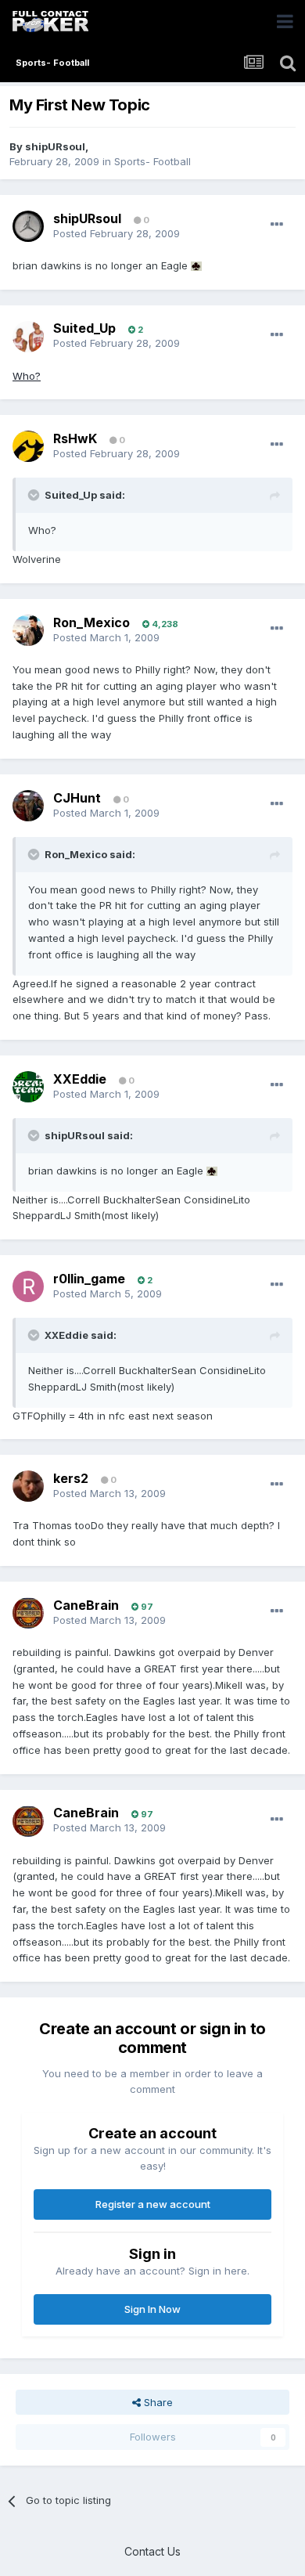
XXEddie (80, 1079)
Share (157, 2402)
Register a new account (153, 2204)
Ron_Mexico (91, 622)
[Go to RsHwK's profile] (28, 446)
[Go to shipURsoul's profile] (28, 226)
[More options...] (277, 225)
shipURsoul (55, 146)
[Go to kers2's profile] (28, 1486)
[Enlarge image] (196, 265)
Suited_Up (84, 328)
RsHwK (75, 438)
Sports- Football (152, 161)
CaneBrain (86, 1605)
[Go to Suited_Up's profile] (28, 337)
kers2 (71, 1478)
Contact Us (152, 2551)
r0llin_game (89, 1279)
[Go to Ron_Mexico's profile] (28, 630)
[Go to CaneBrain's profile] (28, 1613)
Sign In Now (152, 2309)
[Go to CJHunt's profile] (28, 806)
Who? (27, 376)
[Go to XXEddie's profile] (28, 1087)
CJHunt (77, 798)
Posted (117, 233)
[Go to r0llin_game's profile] (28, 1286)
